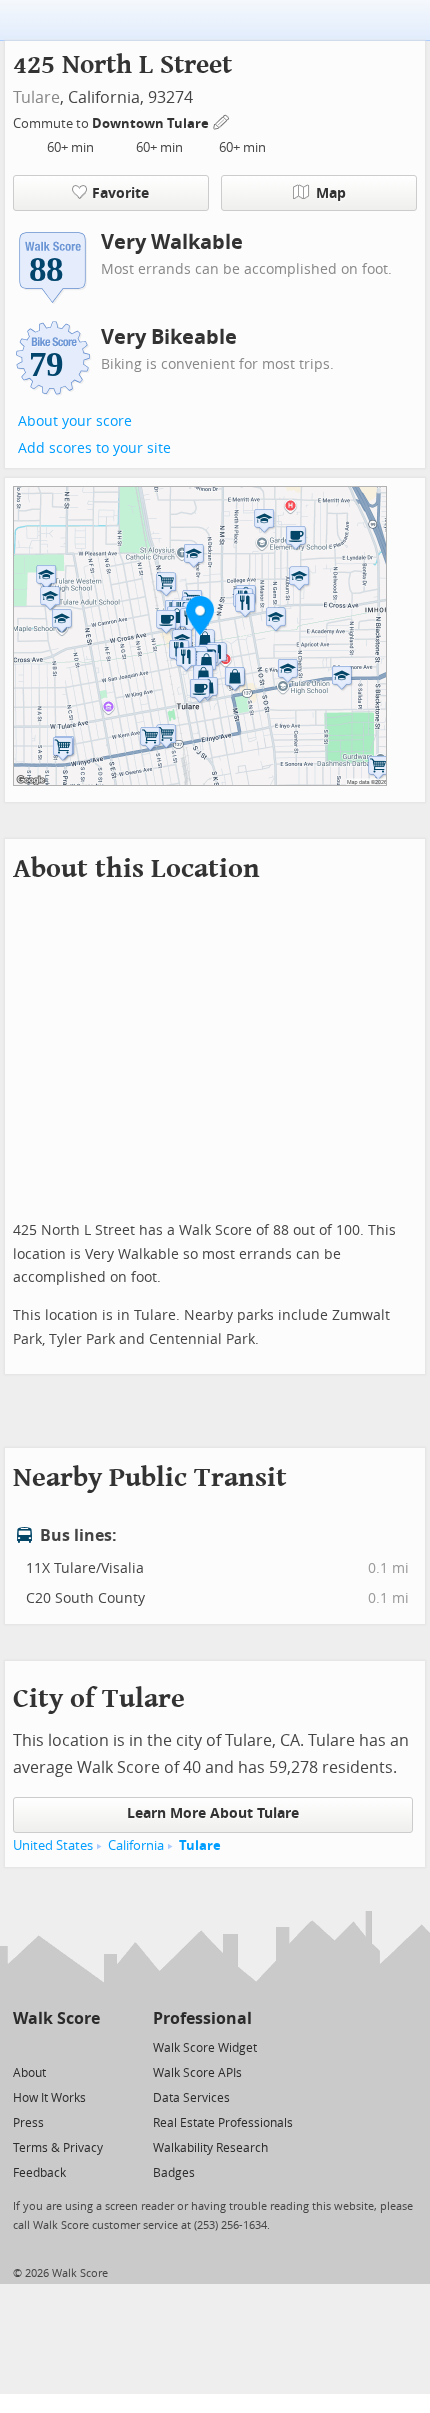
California (136, 1845)
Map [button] (331, 193)
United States (53, 1845)
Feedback (39, 2173)
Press (28, 2123)
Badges (174, 2173)
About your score (75, 421)
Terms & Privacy (58, 2148)
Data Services (191, 2098)
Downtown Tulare (152, 123)
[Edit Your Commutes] (222, 120)
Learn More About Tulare (213, 1813)
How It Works (49, 2098)
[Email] (86, 2046)
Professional (202, 2018)
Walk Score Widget (205, 2048)
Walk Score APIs (197, 2073)
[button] (200, 615)
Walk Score (56, 2018)
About (29, 2073)
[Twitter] (24, 2046)
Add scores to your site (94, 448)
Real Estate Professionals (223, 2123)
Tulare (36, 97)
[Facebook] (55, 2046)
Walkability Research (210, 2148)
